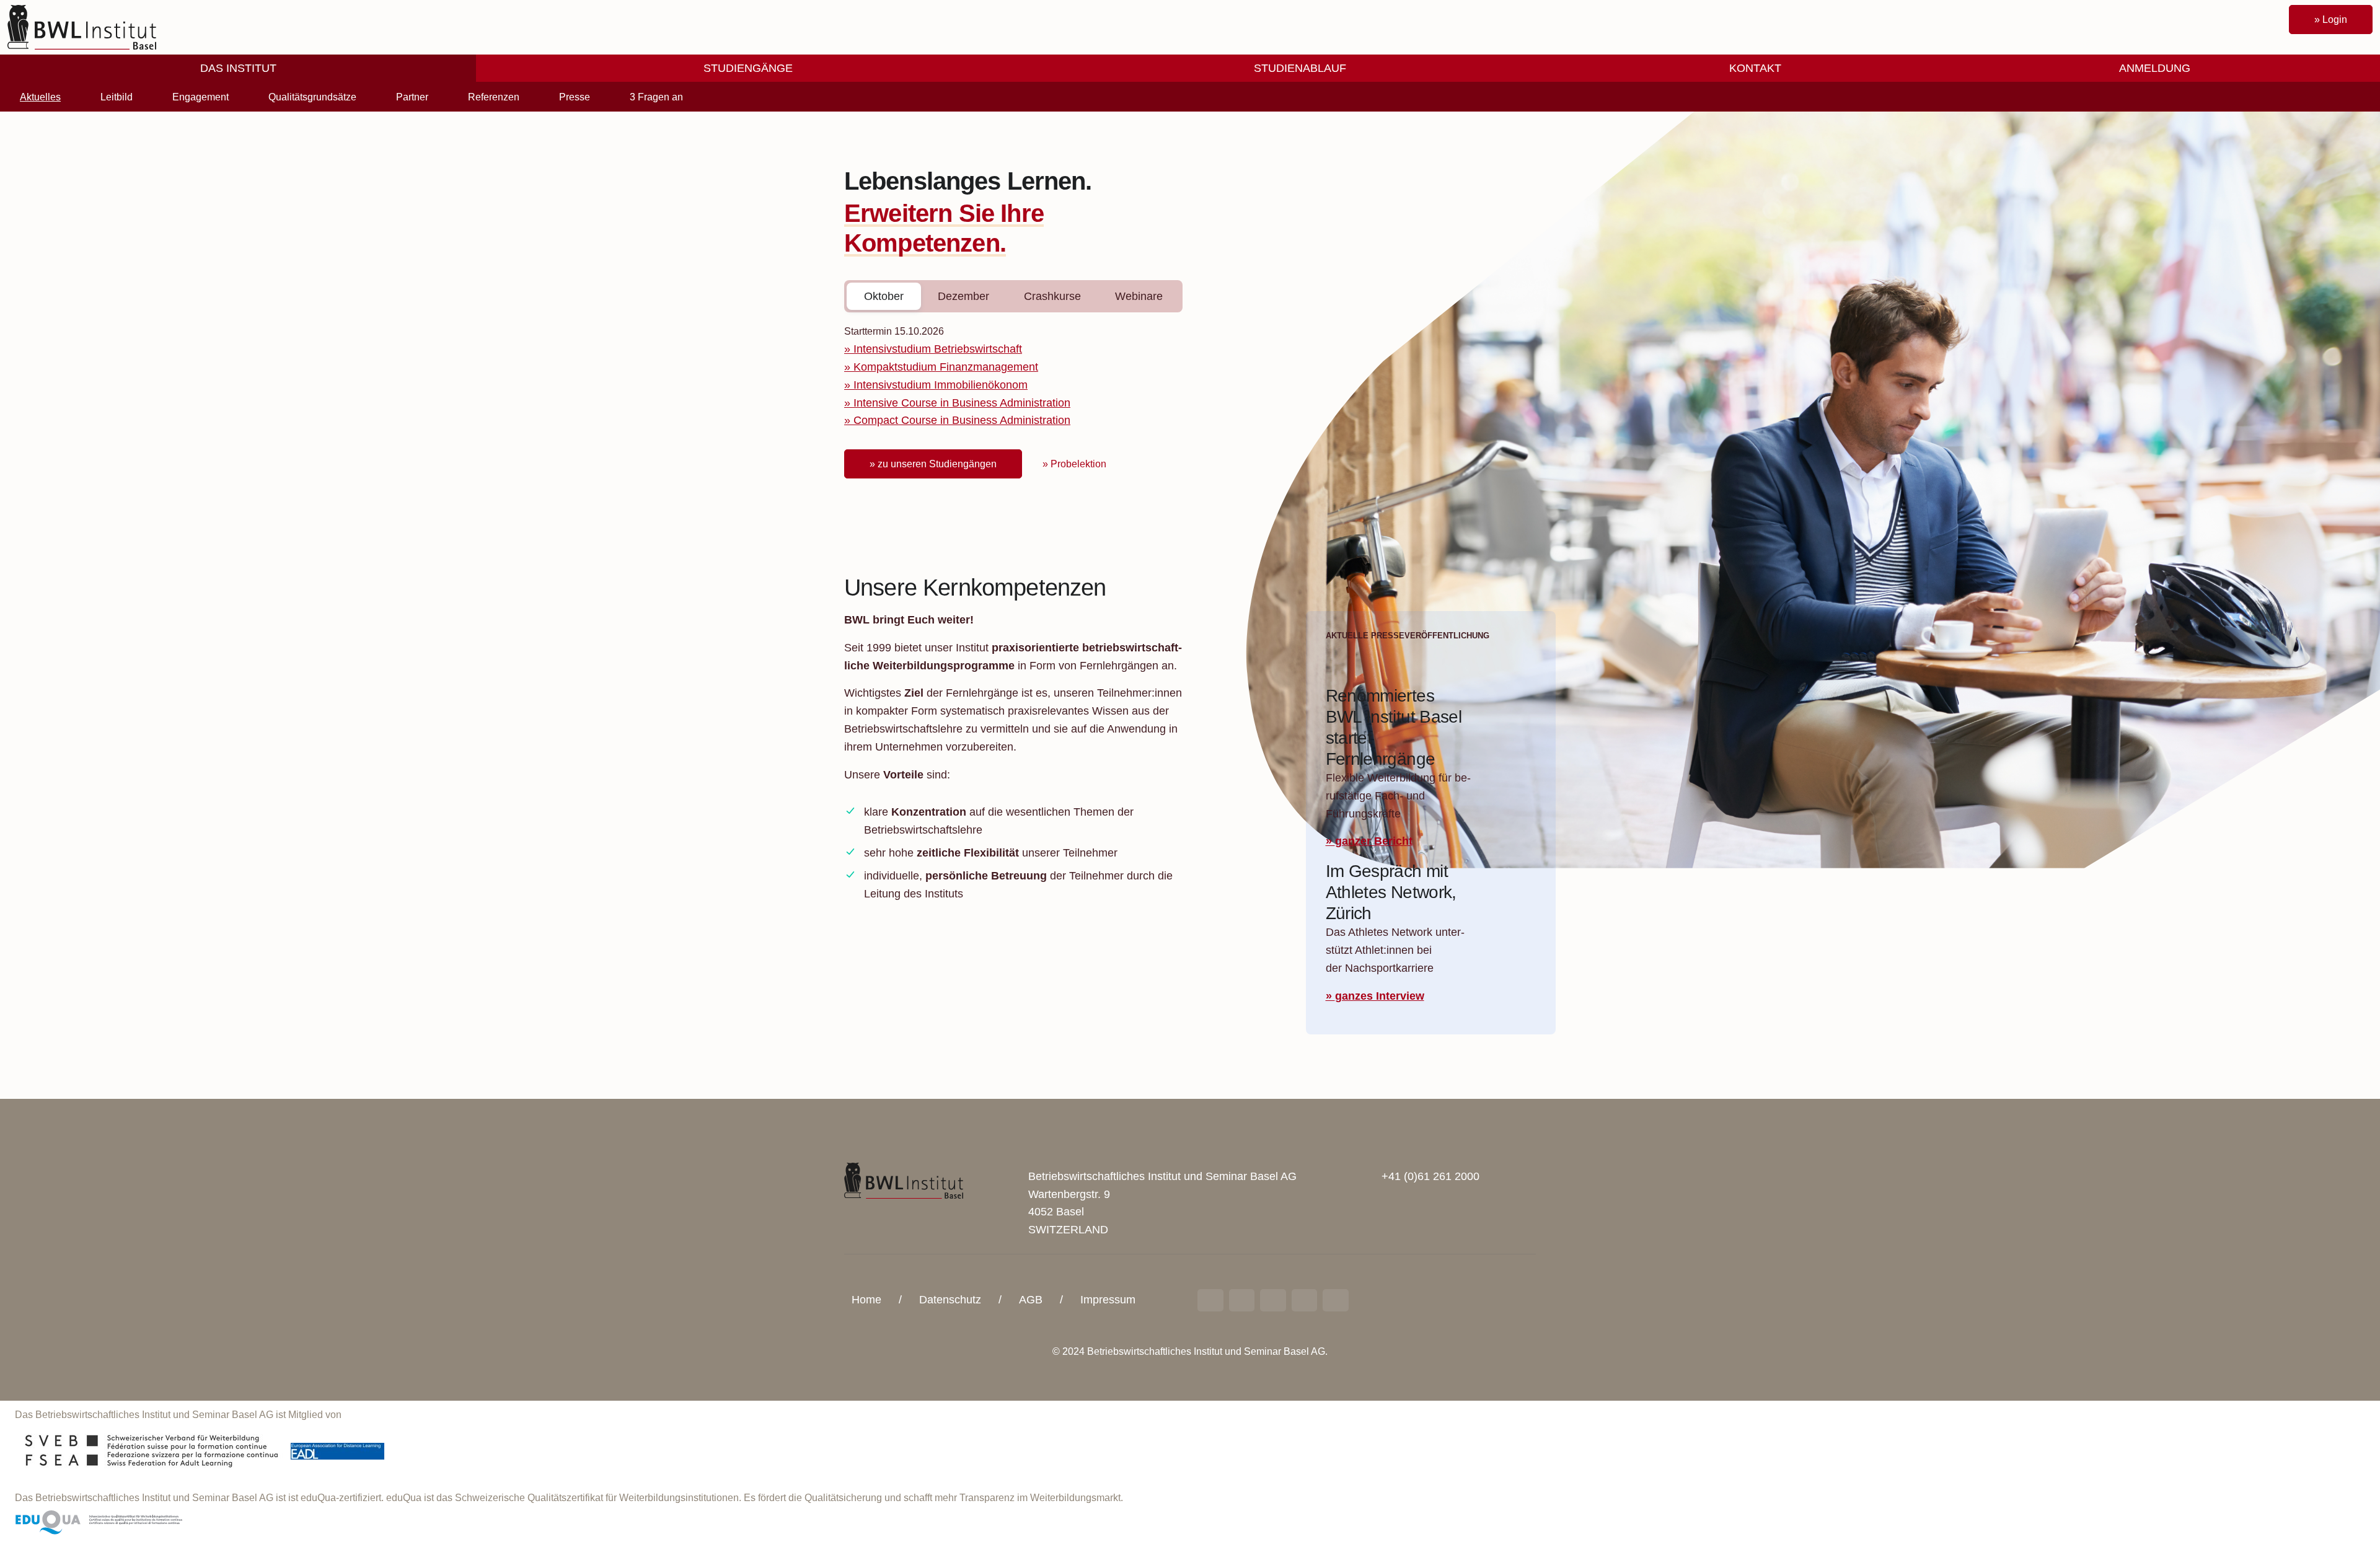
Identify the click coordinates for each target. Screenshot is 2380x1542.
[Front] (82, 27)
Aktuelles (40, 97)
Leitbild (117, 97)
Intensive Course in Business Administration (962, 403)
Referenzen (494, 97)
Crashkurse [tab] (1052, 296)
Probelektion (1078, 464)
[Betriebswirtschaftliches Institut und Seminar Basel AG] (904, 1180)
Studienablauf (1300, 68)
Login (2335, 20)
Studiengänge (748, 68)
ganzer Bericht (1374, 841)
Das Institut (238, 68)
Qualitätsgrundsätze (312, 97)
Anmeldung (2155, 68)
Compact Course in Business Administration (962, 420)
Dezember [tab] (963, 296)
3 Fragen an (656, 97)
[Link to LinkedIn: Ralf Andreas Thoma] (1210, 1300)
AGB (1031, 1300)
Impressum (1108, 1300)
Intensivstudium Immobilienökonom (941, 385)
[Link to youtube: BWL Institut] (1273, 1300)
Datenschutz (950, 1300)
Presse (575, 97)
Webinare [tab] (1139, 296)
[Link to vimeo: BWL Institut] (1305, 1300)
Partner (412, 97)
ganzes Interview (1380, 996)
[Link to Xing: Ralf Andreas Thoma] (1242, 1300)
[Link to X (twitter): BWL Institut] (1336, 1300)
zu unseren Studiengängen (937, 464)
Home (866, 1300)
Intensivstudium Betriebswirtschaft (938, 349)
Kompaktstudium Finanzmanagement (946, 367)
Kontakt (1755, 68)
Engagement (201, 97)
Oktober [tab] (884, 296)
